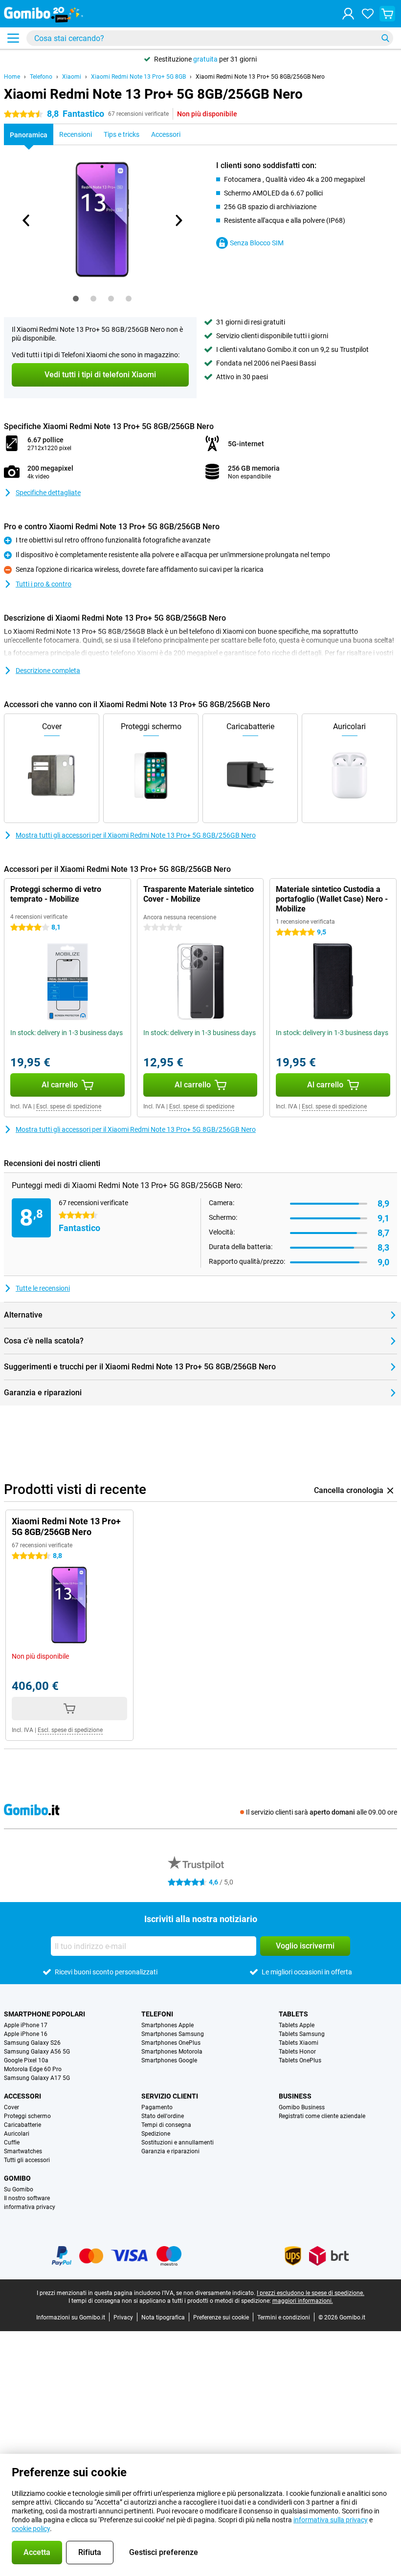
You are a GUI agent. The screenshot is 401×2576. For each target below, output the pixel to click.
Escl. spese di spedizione (69, 1106)
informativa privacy (30, 2207)
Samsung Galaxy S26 (32, 2043)
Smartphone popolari (45, 2014)
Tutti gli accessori (27, 2160)
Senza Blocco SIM (257, 243)
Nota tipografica (163, 2317)
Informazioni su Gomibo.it (71, 2317)
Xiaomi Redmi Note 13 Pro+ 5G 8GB (138, 77)
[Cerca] (385, 38)
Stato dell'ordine (163, 2116)
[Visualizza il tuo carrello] (387, 14)
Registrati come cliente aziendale (322, 2116)
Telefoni (157, 2014)
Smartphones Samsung (173, 2034)
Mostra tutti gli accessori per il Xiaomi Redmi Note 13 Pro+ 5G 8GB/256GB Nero (136, 835)
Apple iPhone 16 (26, 2034)
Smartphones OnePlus (171, 2043)
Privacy (123, 2317)
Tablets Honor (297, 2052)
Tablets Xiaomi (299, 2043)
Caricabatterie (22, 2125)
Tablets (293, 2014)
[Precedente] (26, 220)
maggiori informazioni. (303, 2301)
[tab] (76, 299)
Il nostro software (27, 2198)
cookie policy (31, 2529)
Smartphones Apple (167, 2025)
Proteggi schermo (27, 2116)
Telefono (41, 77)
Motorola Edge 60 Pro (33, 2069)
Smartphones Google (169, 2060)
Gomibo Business (302, 2107)
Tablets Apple (297, 2025)
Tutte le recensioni (43, 1288)
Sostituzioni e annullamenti (178, 2143)
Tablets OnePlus (300, 2060)
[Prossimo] (178, 220)
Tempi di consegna (166, 2125)
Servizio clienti (170, 2096)
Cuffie (12, 2143)
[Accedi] (348, 14)
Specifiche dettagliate (48, 493)
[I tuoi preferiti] (368, 14)
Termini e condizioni (284, 2317)
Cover (11, 2107)
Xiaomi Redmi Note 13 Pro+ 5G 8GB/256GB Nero (260, 77)
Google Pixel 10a (26, 2060)
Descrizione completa (48, 671)
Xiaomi (72, 77)
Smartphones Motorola (172, 2052)
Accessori (22, 2096)
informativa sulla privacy (331, 2520)
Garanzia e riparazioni (170, 2151)
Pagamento (157, 2107)
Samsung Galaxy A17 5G (37, 2078)
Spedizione (156, 2134)
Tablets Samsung (302, 2034)
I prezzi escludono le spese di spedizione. (311, 2293)
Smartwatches (23, 2151)
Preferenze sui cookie (221, 2317)
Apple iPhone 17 (26, 2025)
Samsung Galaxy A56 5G (37, 2052)
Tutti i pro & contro (44, 584)
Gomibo (17, 2178)
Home (12, 77)
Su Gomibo (19, 2189)
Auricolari (17, 2134)
